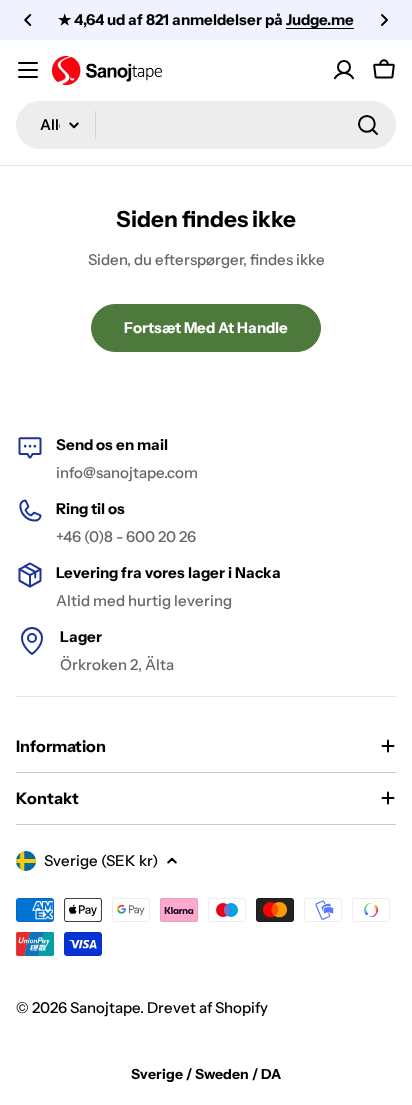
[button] (28, 20)
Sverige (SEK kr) (101, 860)
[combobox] (206, 125)
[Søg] (368, 125)
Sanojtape (105, 1007)
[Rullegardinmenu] (28, 70)
